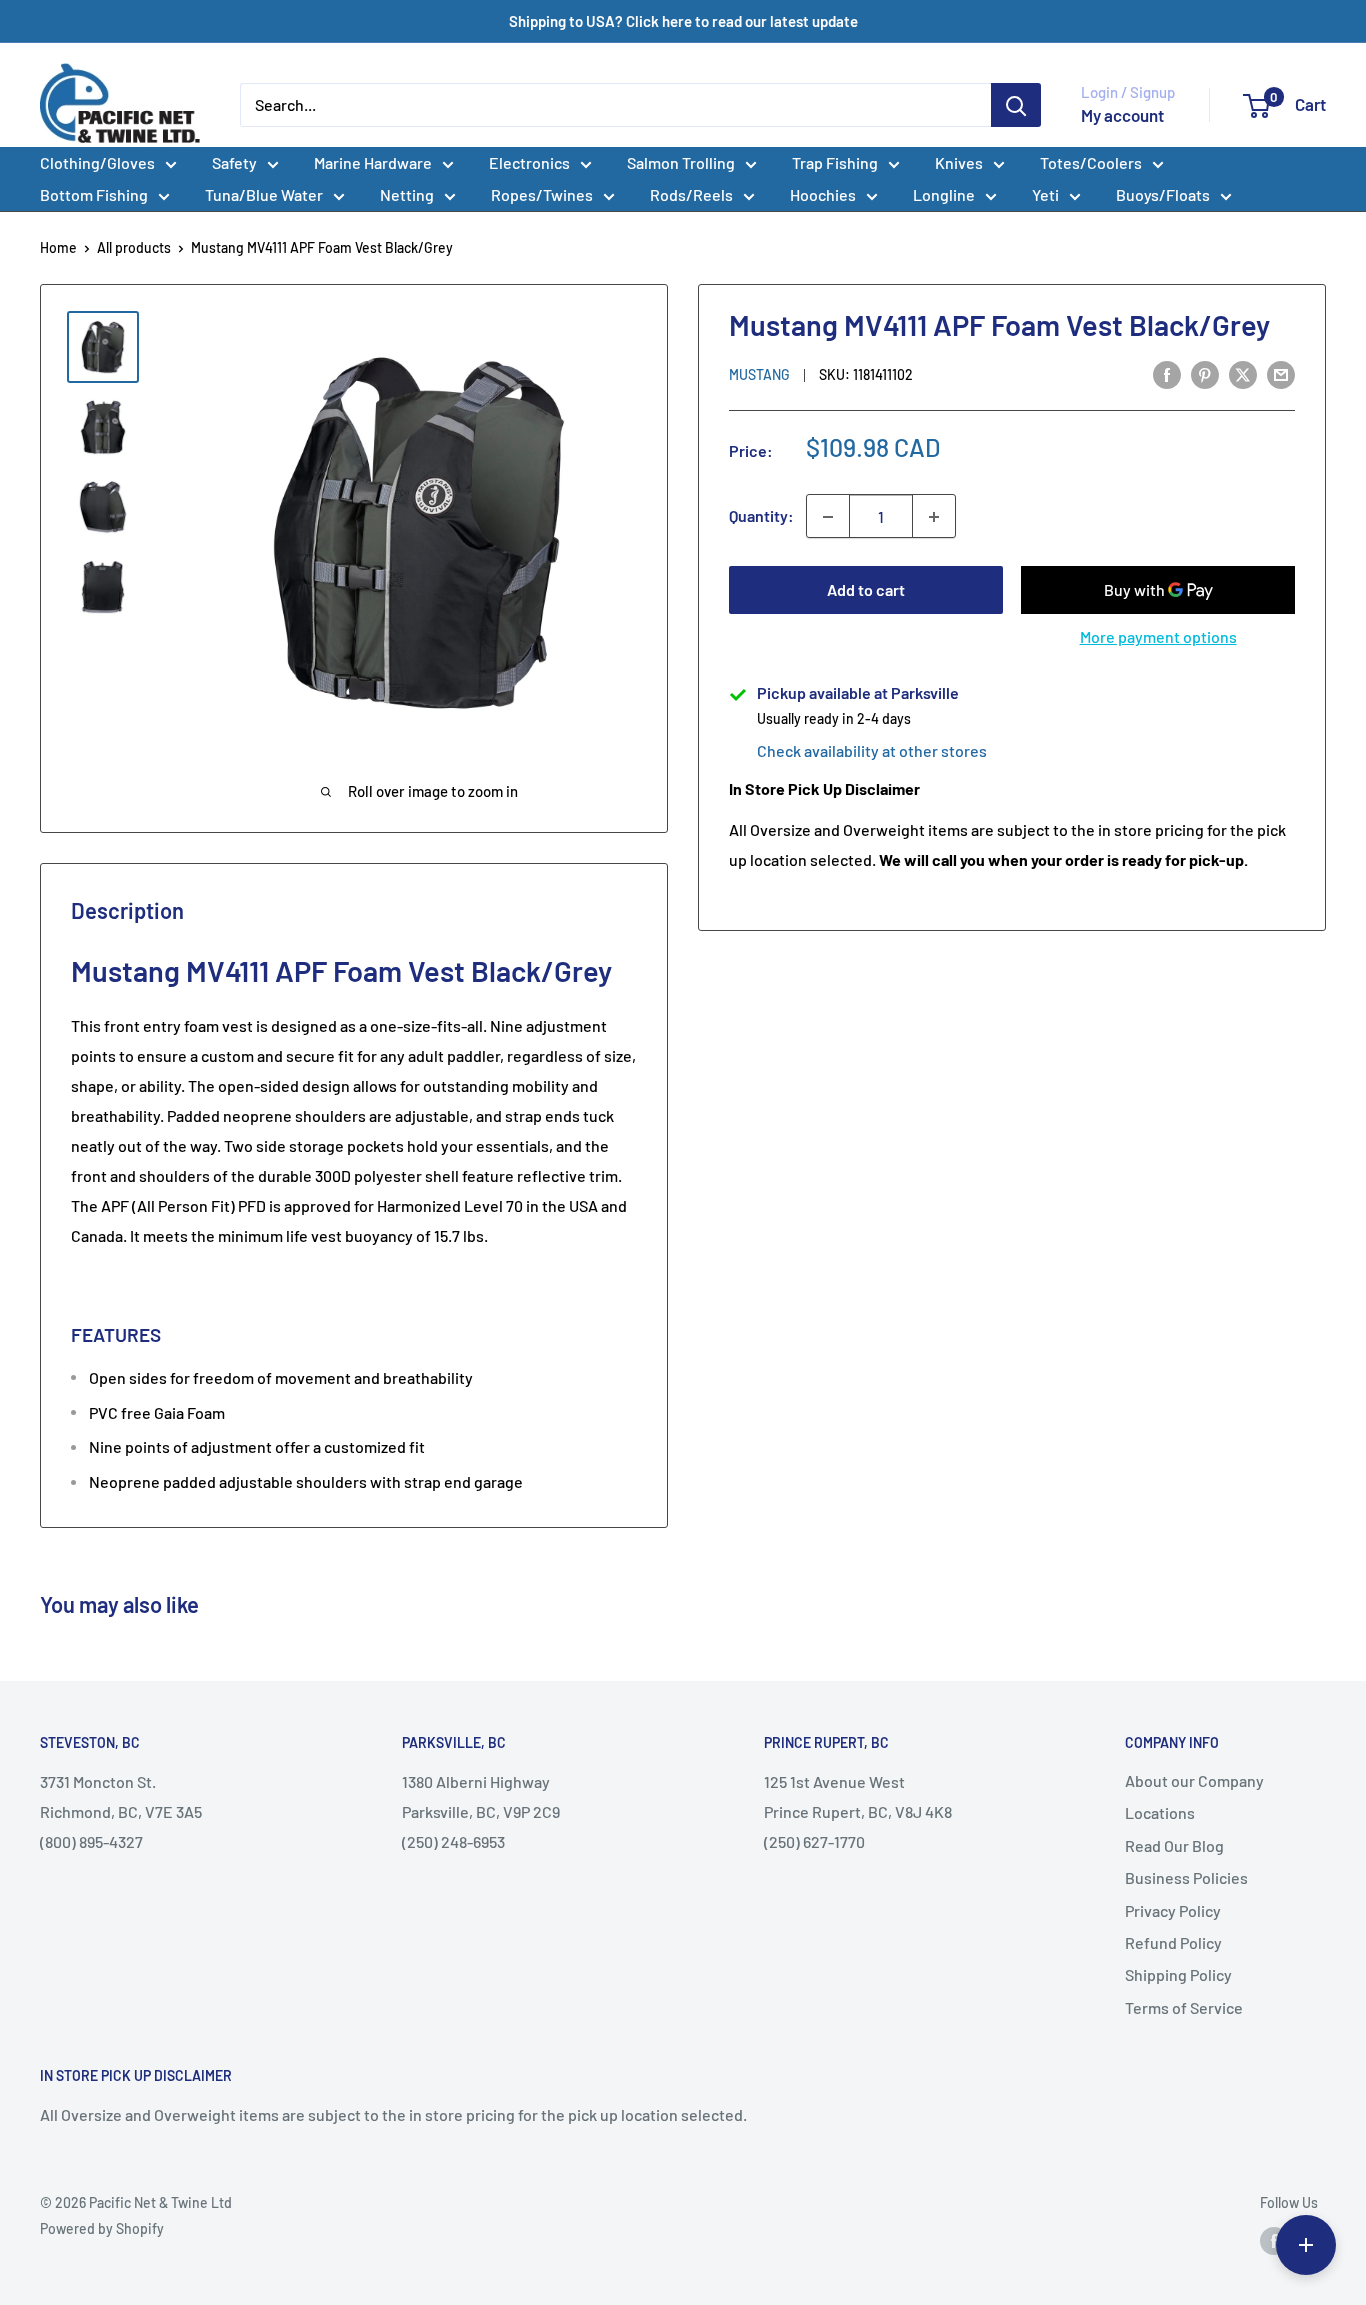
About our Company (1194, 1780)
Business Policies (1186, 1877)
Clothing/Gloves (97, 162)
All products (134, 247)
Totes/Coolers (1091, 162)
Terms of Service (1184, 2007)
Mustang (759, 375)
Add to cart (866, 590)
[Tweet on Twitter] (1243, 373)
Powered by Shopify (102, 2228)
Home (58, 247)
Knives (959, 162)
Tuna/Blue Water (264, 194)
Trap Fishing (835, 162)
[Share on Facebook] (1167, 373)
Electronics (529, 162)
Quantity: (761, 516)
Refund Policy (1173, 1942)
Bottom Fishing (94, 194)
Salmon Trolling (681, 162)
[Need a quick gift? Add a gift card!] (1306, 2245)
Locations (1160, 1812)
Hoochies (823, 194)
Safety (234, 162)
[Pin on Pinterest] (1205, 373)
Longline (944, 194)
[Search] (1016, 105)
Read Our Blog (1174, 1845)
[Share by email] (1281, 373)
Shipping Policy (1178, 1974)
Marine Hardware (373, 162)
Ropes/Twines (542, 194)
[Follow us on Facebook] (1274, 2241)
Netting (407, 194)
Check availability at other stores (872, 751)
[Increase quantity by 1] (934, 517)
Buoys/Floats (1163, 194)
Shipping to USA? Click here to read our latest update (683, 21)
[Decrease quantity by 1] (828, 517)
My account (1122, 115)
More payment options (1158, 637)
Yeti (1045, 194)
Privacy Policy (1173, 1910)
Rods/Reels (691, 194)
